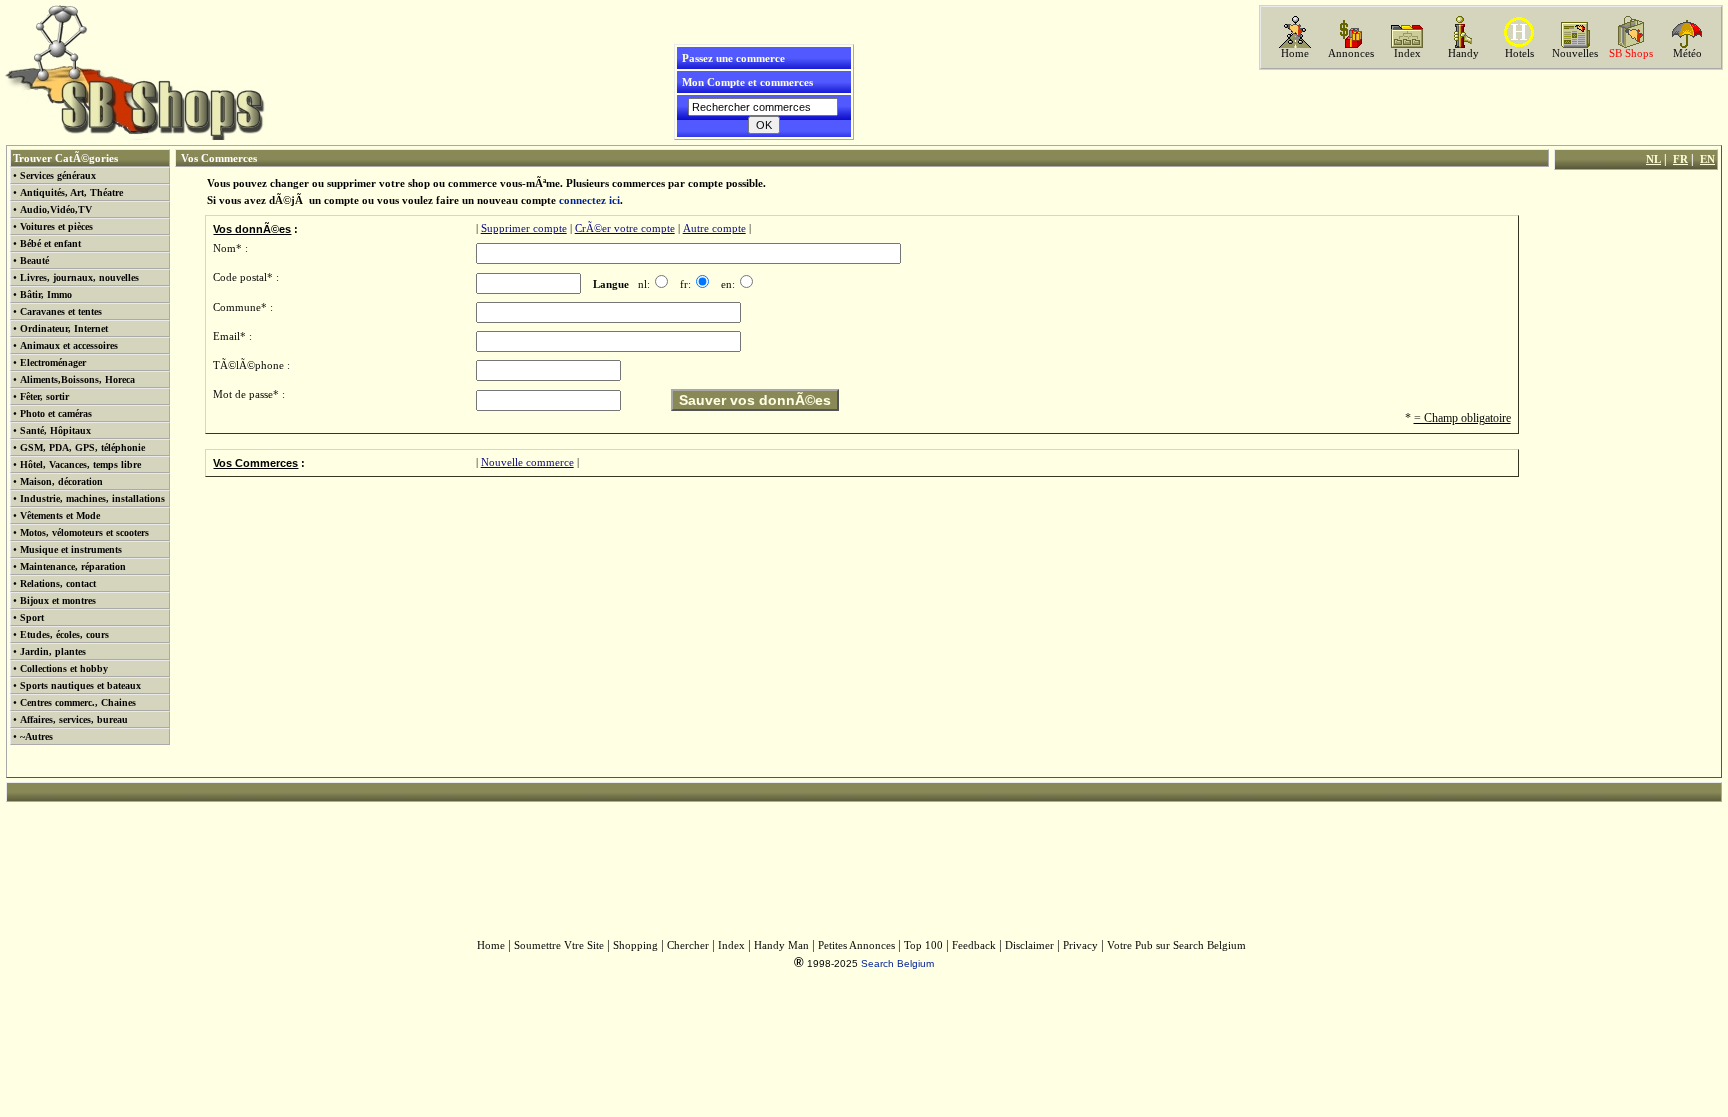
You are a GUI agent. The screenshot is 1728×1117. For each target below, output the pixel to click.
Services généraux (58, 175)
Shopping (635, 945)
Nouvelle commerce (527, 462)
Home (1295, 53)
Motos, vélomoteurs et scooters (84, 532)
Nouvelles (1575, 53)
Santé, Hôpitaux (55, 430)
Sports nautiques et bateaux (80, 685)
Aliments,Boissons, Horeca (77, 379)
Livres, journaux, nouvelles (79, 277)
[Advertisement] (1489, 107)
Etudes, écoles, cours (64, 634)
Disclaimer (1029, 945)
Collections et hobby (64, 668)
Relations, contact (58, 583)
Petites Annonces (856, 945)
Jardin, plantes (53, 651)
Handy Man (781, 945)
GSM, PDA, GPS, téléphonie (82, 447)
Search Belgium (897, 963)
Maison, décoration (61, 481)
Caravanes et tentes (61, 311)
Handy (1463, 53)
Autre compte (714, 228)
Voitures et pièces (56, 226)
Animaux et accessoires (69, 345)
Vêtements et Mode (60, 515)
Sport (32, 617)
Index (1407, 53)
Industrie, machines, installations (92, 498)
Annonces (1351, 53)
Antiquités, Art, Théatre (71, 192)
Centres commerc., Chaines (78, 702)
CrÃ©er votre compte (625, 228)
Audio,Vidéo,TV (56, 209)
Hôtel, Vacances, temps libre (80, 464)
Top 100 (923, 945)
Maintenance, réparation (73, 566)
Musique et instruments (71, 549)
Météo (1687, 53)
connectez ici (589, 200)
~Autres (36, 736)
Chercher (688, 945)
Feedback (974, 945)
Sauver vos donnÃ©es (755, 400)
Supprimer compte (524, 228)
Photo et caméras (56, 413)
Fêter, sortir (44, 396)
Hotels (1519, 53)
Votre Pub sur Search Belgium (1176, 945)
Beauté (34, 260)
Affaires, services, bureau (74, 719)
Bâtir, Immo (46, 294)
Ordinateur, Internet (64, 328)
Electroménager (53, 362)
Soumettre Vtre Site (559, 945)
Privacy (1080, 945)
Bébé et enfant (50, 243)
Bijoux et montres (58, 600)
